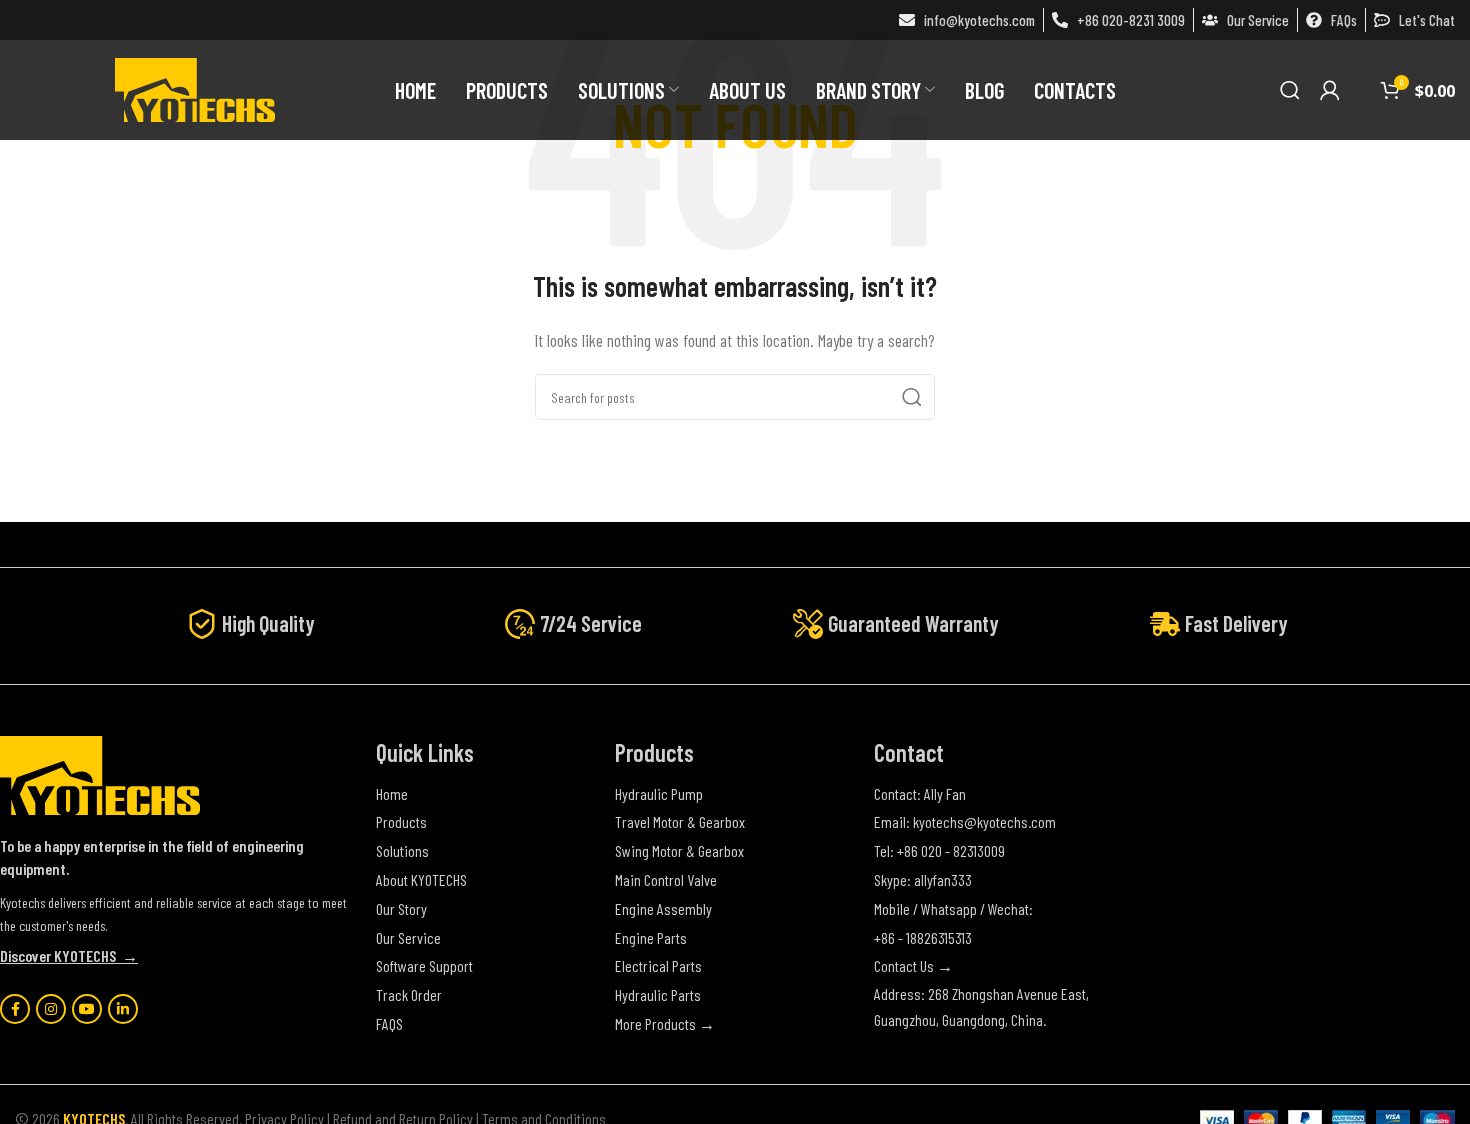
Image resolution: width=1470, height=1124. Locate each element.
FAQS (389, 1023)
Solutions (402, 850)
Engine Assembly (663, 908)
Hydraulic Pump (659, 793)
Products (401, 821)
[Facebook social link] (15, 1009)
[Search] (1290, 90)
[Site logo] (195, 87)
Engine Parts (651, 937)
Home (392, 793)
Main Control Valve (666, 879)
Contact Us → (913, 965)
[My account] (1330, 90)
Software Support (424, 965)
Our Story (401, 908)
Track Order (409, 994)
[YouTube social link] (87, 1009)
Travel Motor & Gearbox (680, 821)
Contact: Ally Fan (920, 793)
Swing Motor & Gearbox (679, 850)
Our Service (408, 937)
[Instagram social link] (51, 1009)
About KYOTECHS (421, 879)
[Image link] (100, 773)
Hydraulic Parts (658, 994)
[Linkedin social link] (123, 1009)
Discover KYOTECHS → (69, 955)
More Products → (665, 1023)
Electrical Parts (658, 965)
